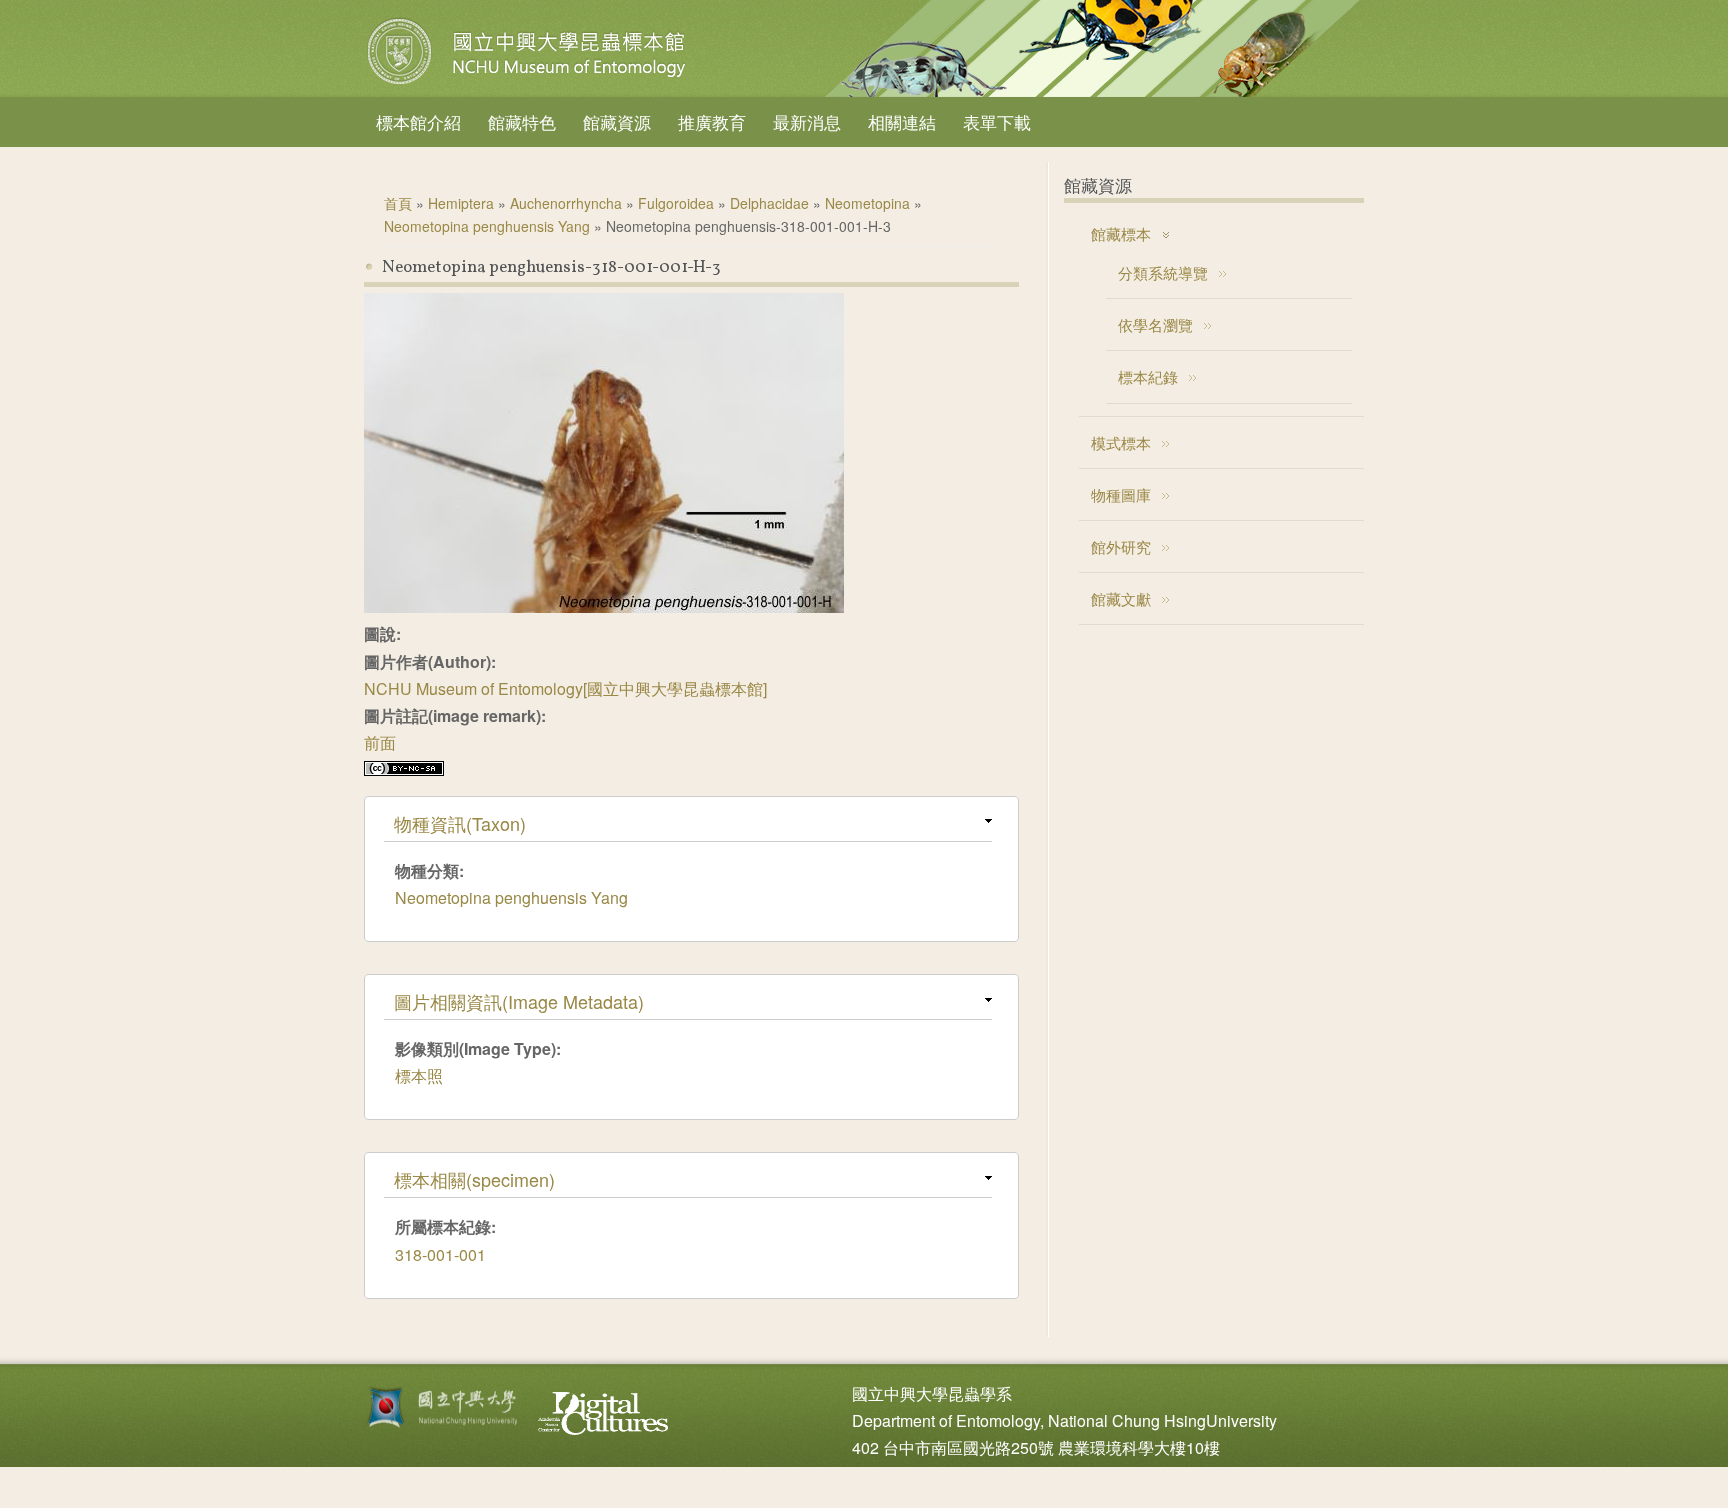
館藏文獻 (1121, 598)
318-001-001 (440, 1254)
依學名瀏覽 (1155, 324)
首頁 (398, 203)
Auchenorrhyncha (566, 203)
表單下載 (997, 121)
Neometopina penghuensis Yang (487, 226)
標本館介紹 (418, 121)
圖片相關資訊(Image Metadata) (519, 1001)
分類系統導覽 (1163, 272)
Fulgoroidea (676, 203)
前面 (380, 742)
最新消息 (807, 121)
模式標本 (1121, 442)
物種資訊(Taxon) (460, 823)
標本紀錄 (1148, 376)
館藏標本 (1121, 233)
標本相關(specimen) (474, 1179)
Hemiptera (461, 203)
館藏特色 (522, 121)
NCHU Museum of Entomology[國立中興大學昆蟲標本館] (565, 688)
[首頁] (529, 84)
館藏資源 (617, 121)
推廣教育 (712, 121)
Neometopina (867, 203)
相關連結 (902, 121)
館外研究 (1121, 546)
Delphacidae (769, 203)
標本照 (419, 1075)
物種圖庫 (1121, 494)
